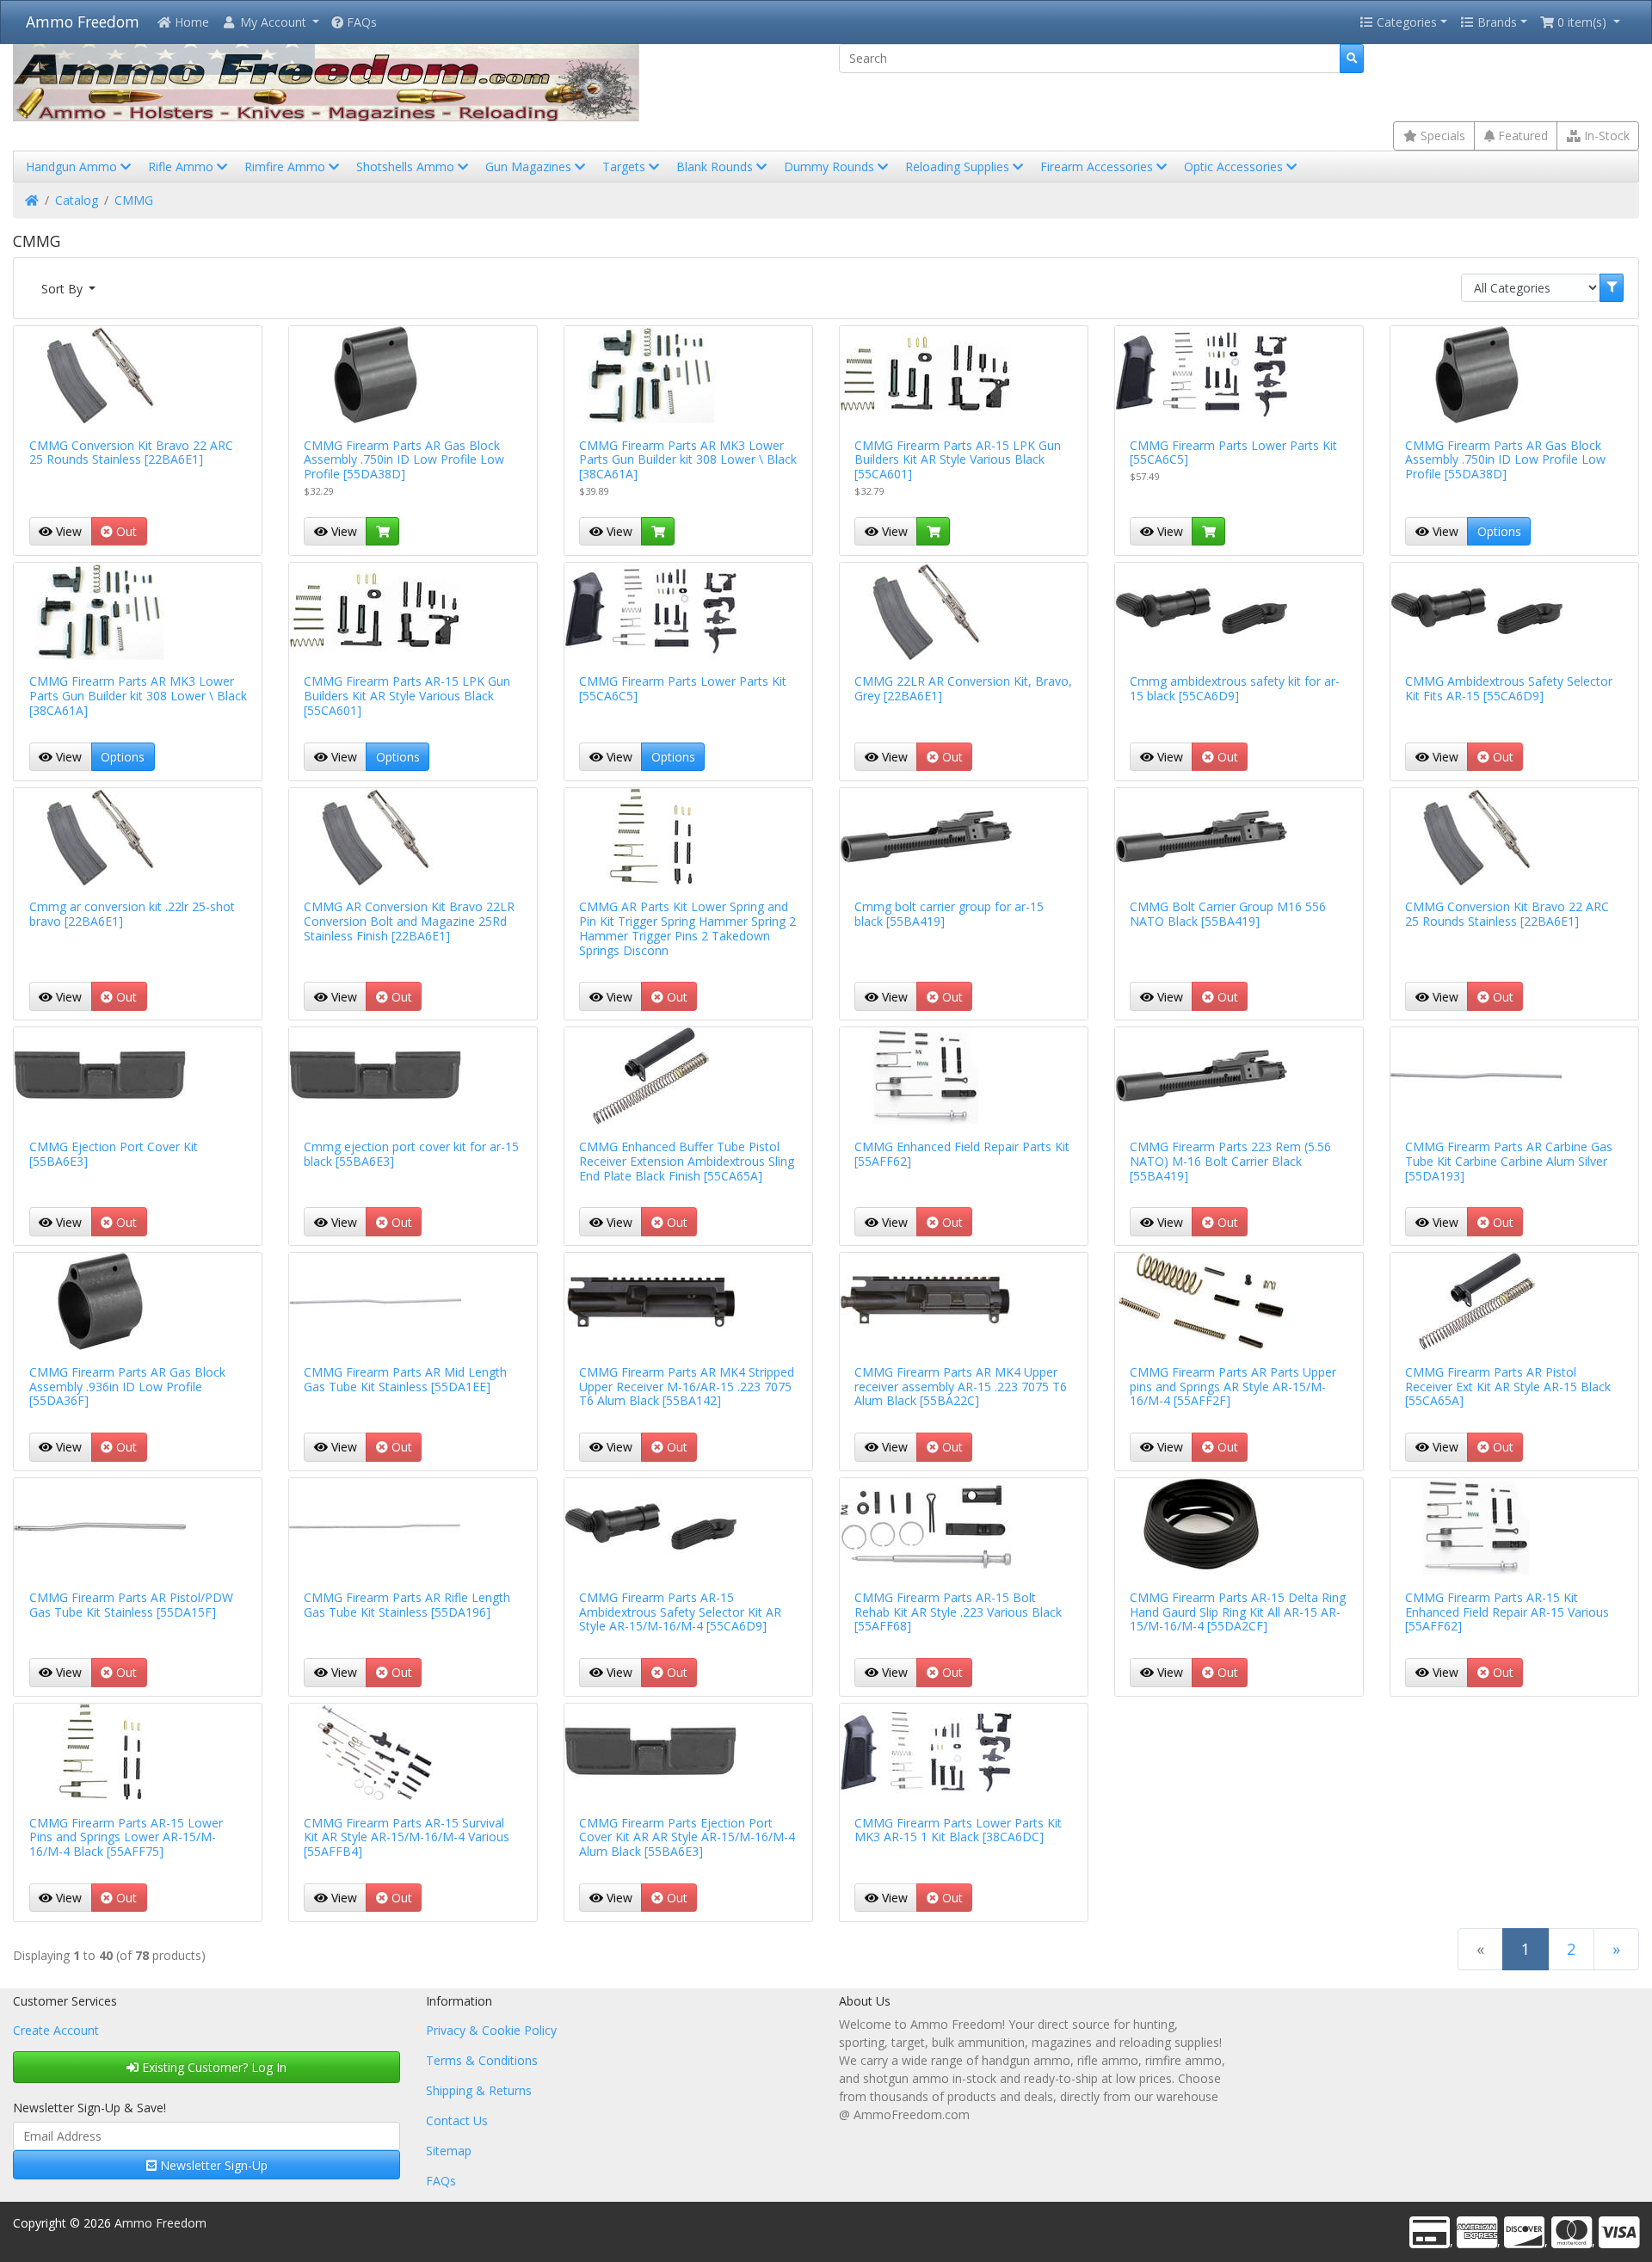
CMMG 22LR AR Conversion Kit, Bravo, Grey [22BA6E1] (963, 688)
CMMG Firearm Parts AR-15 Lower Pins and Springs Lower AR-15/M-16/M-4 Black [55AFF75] (126, 1837)
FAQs (360, 22)
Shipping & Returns (479, 2090)
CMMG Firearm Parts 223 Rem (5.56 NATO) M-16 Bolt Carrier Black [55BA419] (1230, 1161)
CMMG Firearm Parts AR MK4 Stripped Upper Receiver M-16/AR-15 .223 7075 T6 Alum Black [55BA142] (687, 1387)
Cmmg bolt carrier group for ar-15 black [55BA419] (949, 914)
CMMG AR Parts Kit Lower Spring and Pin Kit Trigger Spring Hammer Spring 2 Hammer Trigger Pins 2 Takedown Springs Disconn (687, 928)
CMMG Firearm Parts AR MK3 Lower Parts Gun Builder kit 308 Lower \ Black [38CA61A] (688, 460)
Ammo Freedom (83, 22)
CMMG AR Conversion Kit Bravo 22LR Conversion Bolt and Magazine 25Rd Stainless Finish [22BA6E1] (409, 921)
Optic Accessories (1235, 166)
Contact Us (457, 2120)
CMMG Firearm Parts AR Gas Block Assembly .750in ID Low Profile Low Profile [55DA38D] (404, 460)
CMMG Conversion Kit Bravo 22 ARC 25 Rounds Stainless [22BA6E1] (131, 453)
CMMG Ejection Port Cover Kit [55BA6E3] (114, 1154)
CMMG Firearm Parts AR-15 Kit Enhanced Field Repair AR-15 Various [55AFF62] (1507, 1612)
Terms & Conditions (482, 2060)
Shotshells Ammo (407, 166)
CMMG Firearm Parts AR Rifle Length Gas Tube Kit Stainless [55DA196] (407, 1605)
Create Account (56, 2030)
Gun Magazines (530, 166)
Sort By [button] (64, 289)
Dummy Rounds (831, 166)
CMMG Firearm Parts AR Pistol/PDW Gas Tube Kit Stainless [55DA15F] (131, 1605)
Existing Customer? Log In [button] (213, 2067)
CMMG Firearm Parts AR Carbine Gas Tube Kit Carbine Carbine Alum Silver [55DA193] (1509, 1161)
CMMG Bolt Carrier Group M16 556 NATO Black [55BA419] (1228, 914)
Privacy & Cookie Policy (491, 2030)
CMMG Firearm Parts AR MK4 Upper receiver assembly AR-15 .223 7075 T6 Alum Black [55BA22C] (961, 1387)
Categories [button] (1405, 22)
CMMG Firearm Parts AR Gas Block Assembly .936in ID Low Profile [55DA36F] (127, 1387)
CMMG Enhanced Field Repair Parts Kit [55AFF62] (962, 1154)
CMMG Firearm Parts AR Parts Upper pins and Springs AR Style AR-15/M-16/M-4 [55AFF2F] (1233, 1387)
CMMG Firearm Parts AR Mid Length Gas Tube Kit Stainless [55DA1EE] (405, 1379)
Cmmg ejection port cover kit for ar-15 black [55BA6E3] (411, 1154)
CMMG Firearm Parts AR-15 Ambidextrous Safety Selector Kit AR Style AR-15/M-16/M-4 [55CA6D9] (680, 1612)
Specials (1441, 136)
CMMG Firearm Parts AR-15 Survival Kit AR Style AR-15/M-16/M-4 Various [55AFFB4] (407, 1837)
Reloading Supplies (959, 166)
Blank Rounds (716, 166)
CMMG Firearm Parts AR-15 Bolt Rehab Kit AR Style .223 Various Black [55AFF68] (958, 1612)
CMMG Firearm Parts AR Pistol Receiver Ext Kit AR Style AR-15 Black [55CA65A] (1508, 1387)
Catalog (77, 200)
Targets (626, 166)
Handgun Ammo (73, 166)
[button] (270, 22)
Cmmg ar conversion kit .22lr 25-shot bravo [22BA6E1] (132, 914)
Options (1499, 531)
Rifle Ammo (182, 166)
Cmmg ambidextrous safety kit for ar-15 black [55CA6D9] (1235, 688)
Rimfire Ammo (287, 166)
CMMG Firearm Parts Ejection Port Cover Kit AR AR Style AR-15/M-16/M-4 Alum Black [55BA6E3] (687, 1837)
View (67, 531)
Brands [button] (1495, 22)
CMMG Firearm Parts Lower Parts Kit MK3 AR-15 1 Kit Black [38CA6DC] (958, 1830)
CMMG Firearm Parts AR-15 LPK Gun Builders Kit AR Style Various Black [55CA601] (958, 460)
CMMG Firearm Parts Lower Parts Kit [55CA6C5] (1233, 453)
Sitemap (449, 2151)
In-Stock (1605, 136)
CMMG (134, 200)
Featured (1521, 136)
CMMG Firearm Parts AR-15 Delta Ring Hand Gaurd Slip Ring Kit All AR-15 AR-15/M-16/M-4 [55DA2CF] (1238, 1612)
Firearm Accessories (1098, 166)
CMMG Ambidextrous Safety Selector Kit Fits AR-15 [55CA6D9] (1509, 688)
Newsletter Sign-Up (212, 2165)
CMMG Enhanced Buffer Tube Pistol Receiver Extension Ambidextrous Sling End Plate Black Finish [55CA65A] (687, 1161)
